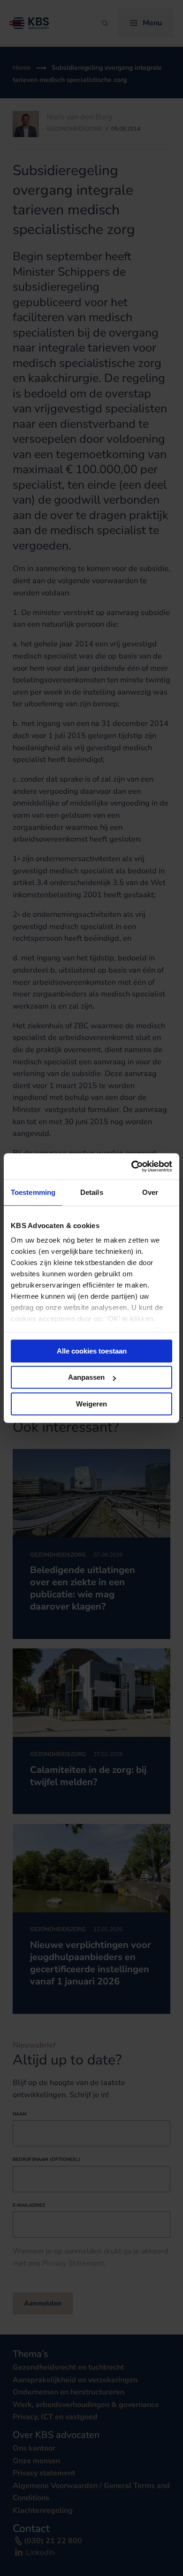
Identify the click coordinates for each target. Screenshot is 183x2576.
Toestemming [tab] (33, 1192)
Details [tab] (92, 1192)
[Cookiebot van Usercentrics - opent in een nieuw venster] (132, 1166)
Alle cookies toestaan (92, 1351)
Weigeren (91, 1404)
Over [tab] (150, 1192)
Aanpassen (86, 1377)
